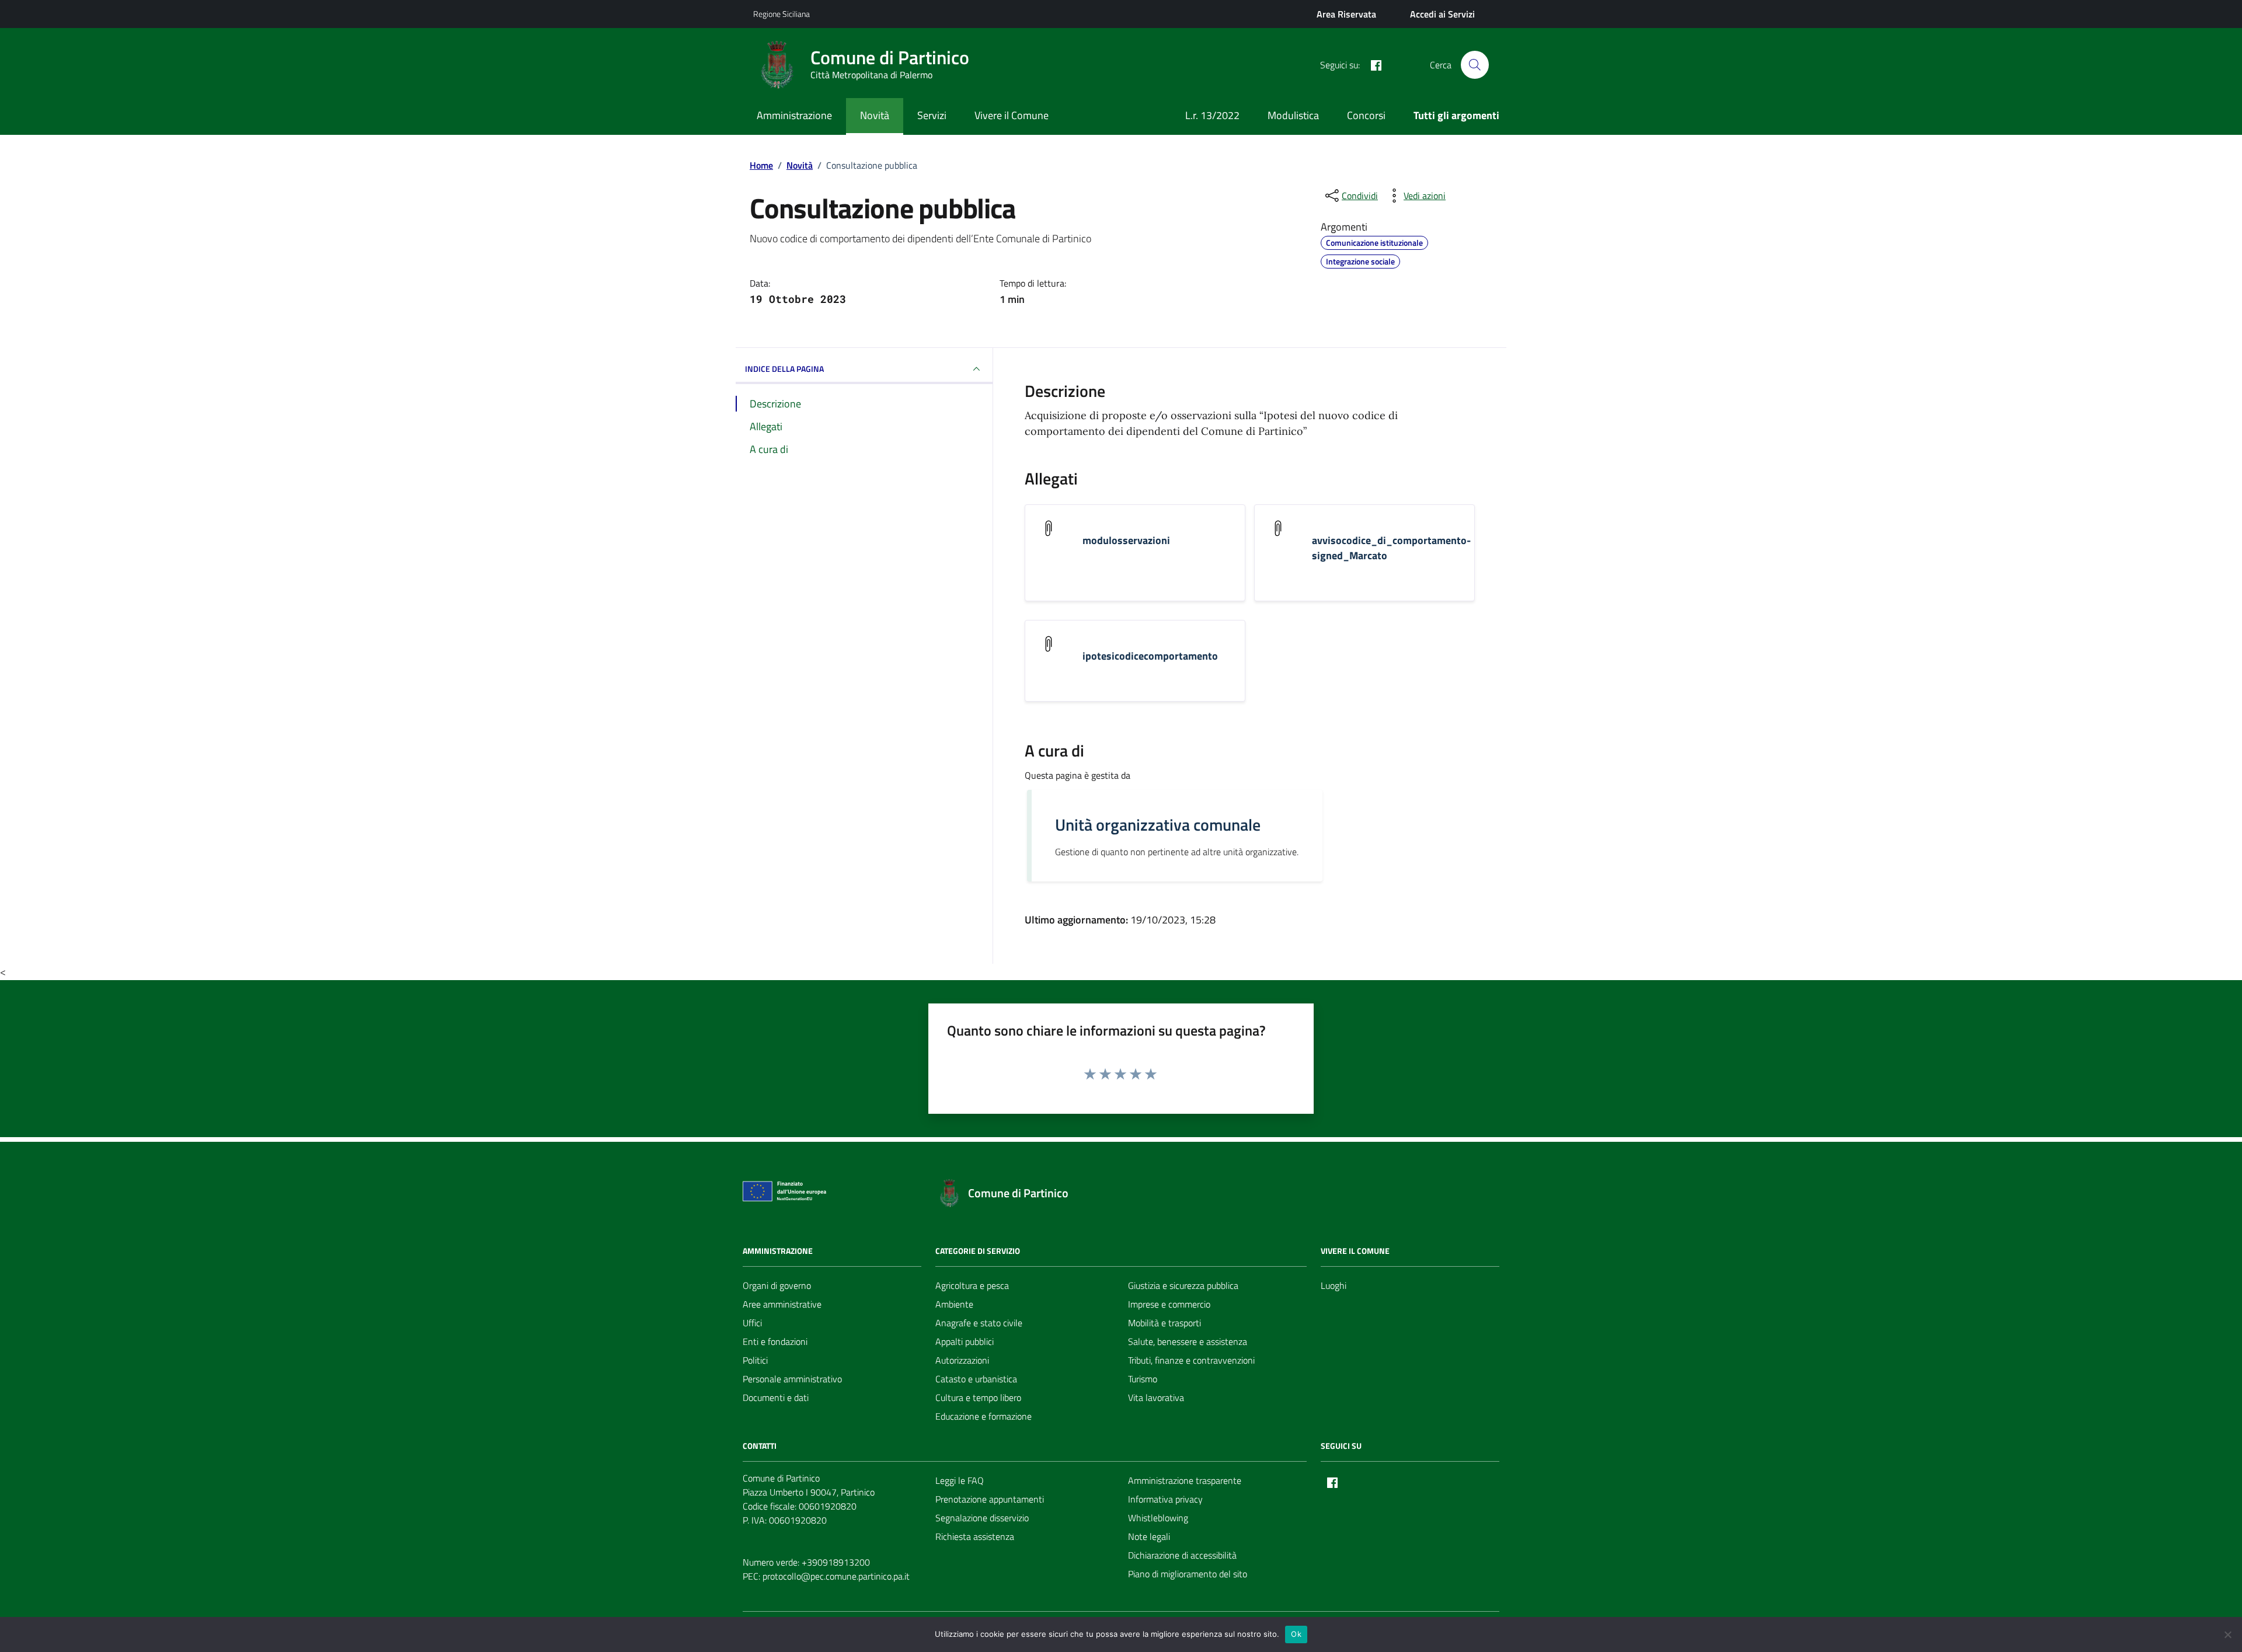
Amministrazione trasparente (1185, 1480)
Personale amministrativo (792, 1379)
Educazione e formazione (984, 1416)
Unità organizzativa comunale (1158, 825)
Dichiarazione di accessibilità (1182, 1555)
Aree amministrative (782, 1304)
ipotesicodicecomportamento (1150, 656)
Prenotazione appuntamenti (990, 1499)
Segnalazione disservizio (982, 1518)
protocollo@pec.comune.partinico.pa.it (836, 1576)
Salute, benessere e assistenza (1188, 1341)
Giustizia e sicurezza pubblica (1183, 1285)
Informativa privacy (1165, 1499)
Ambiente (954, 1304)
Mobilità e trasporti (1164, 1323)
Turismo (1143, 1379)
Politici (755, 1360)
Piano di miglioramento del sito (1188, 1574)
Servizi (932, 115)
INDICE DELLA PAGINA (784, 369)
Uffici (752, 1323)
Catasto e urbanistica (976, 1379)
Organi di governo (777, 1285)
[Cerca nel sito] (1475, 65)
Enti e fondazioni (775, 1341)
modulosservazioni (1126, 541)
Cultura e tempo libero (978, 1397)
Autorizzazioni (962, 1360)
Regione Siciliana (781, 14)
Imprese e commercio (1169, 1304)
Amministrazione (794, 115)
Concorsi (1366, 115)
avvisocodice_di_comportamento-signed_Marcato (1391, 548)
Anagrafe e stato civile (979, 1323)
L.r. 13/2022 (1212, 115)
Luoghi (1334, 1285)
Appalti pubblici (965, 1341)
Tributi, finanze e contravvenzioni (1191, 1360)
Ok (1296, 1634)
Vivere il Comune (1012, 115)
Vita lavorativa (1156, 1397)
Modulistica (1293, 115)
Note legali (1149, 1536)
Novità (875, 115)
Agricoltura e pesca (972, 1285)
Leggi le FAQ (960, 1480)
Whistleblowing (1158, 1518)
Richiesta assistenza (975, 1536)
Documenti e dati (776, 1397)
